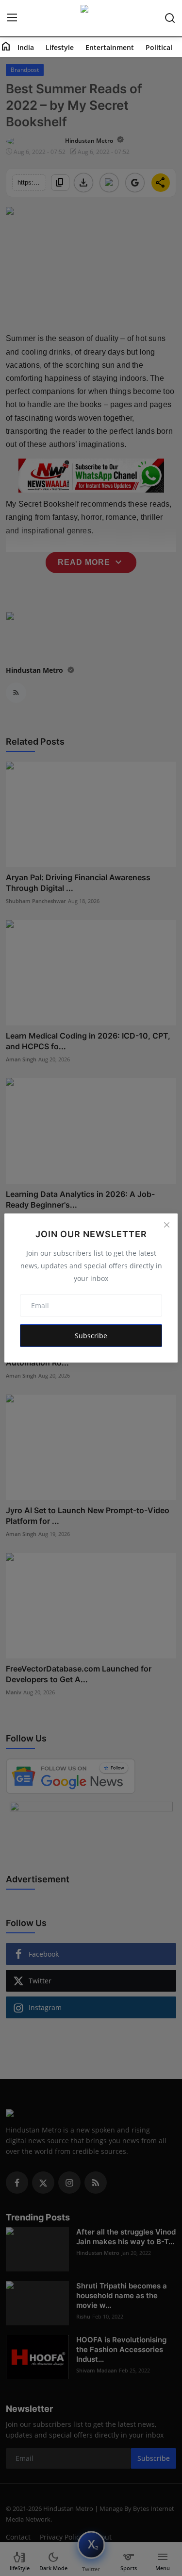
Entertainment (110, 47)
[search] (170, 18)
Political (159, 47)
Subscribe (91, 1336)
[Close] (166, 1225)
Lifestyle (60, 47)
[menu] (12, 18)
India (26, 47)
